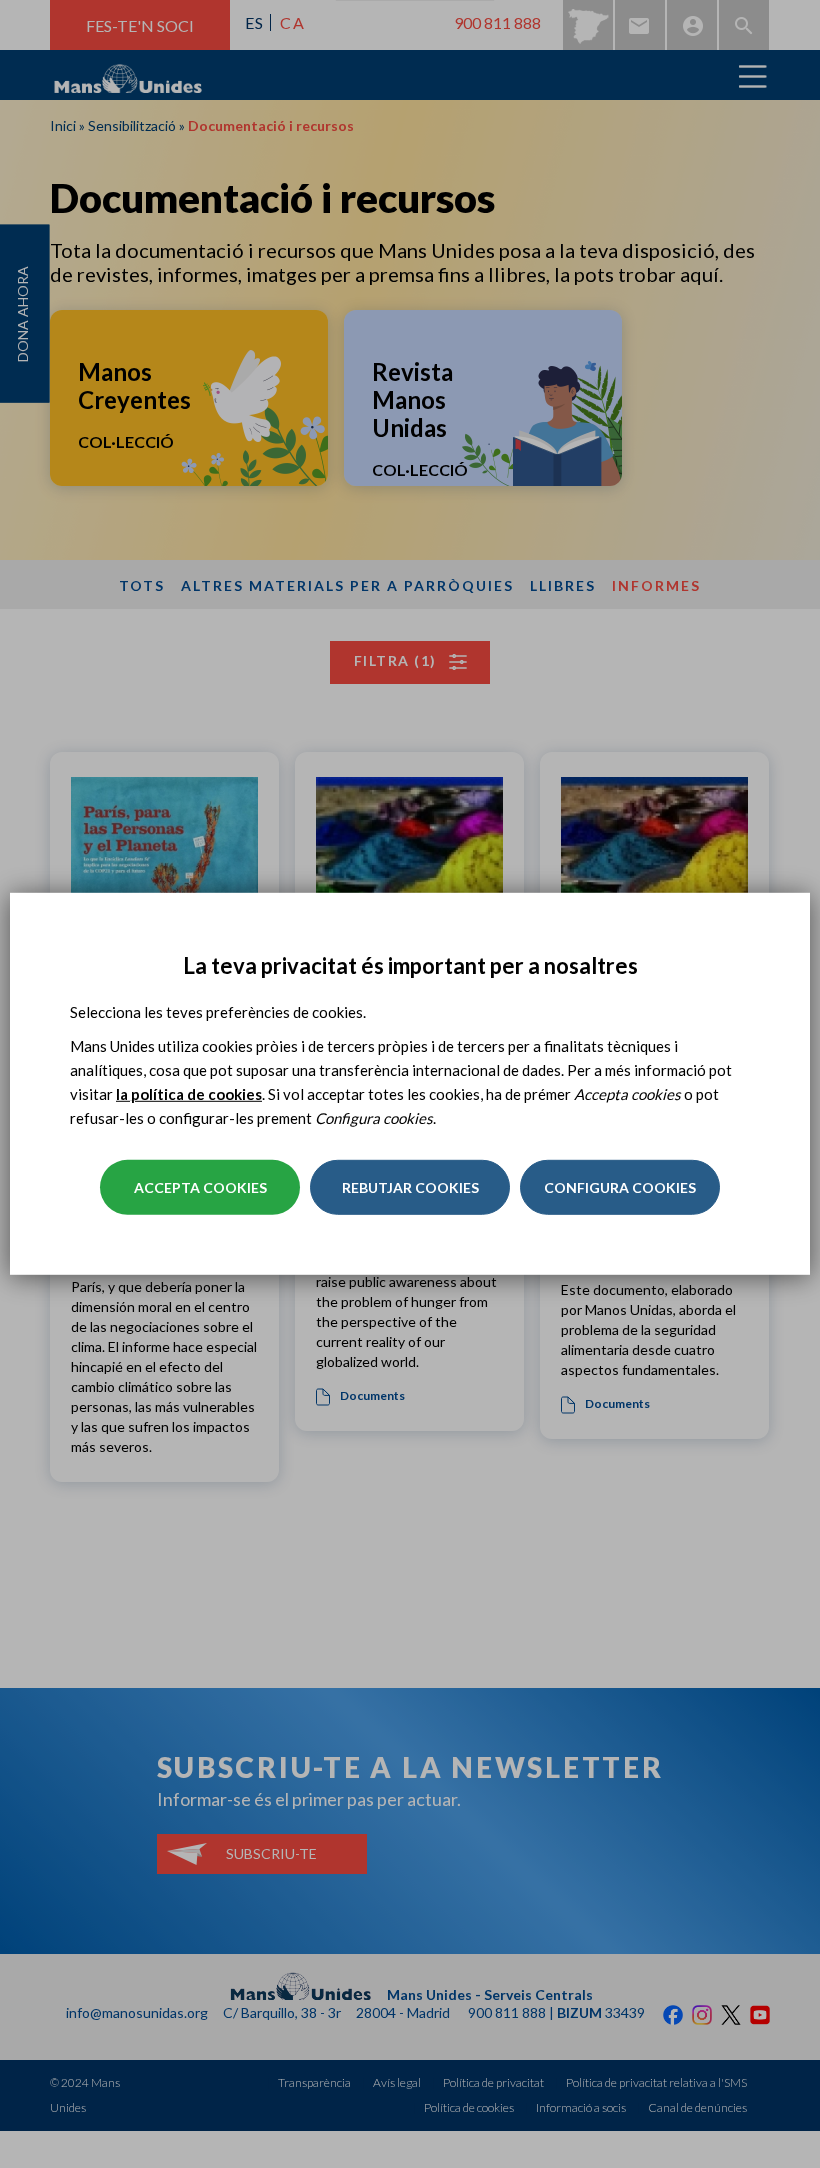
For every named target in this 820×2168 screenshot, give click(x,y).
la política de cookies (189, 1094)
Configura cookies (620, 1187)
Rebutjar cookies (410, 1187)
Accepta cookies (200, 1187)
